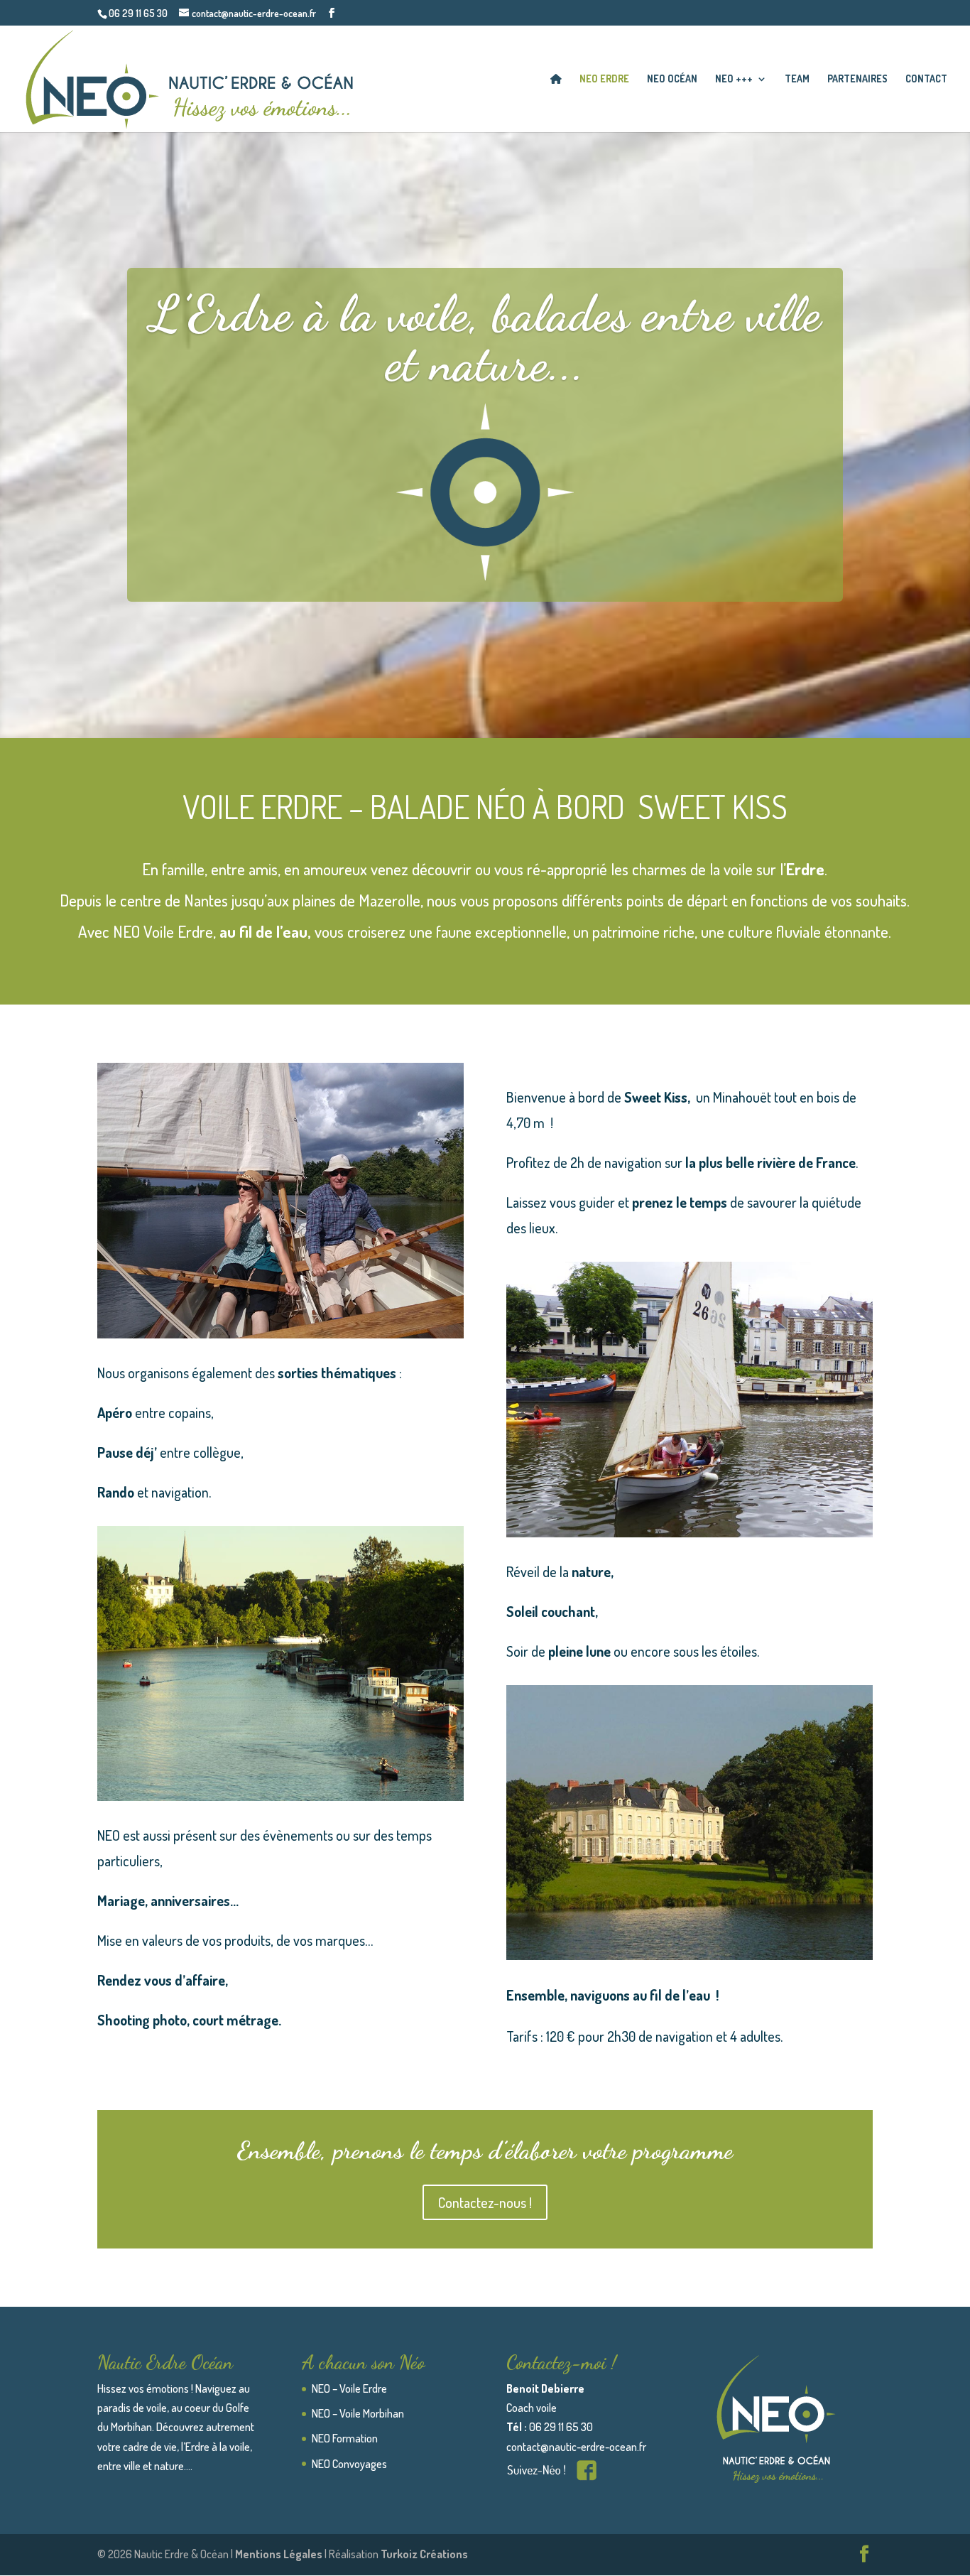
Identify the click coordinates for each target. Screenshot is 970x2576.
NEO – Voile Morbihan (358, 2413)
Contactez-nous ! (485, 2202)
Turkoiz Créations (424, 2554)
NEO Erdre (604, 79)
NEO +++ (734, 79)
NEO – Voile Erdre (349, 2388)
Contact (926, 79)
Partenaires (857, 79)
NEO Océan (672, 79)
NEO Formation (345, 2438)
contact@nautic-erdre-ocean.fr (576, 2447)
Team (797, 79)
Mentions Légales (280, 2554)
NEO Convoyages (349, 2464)
